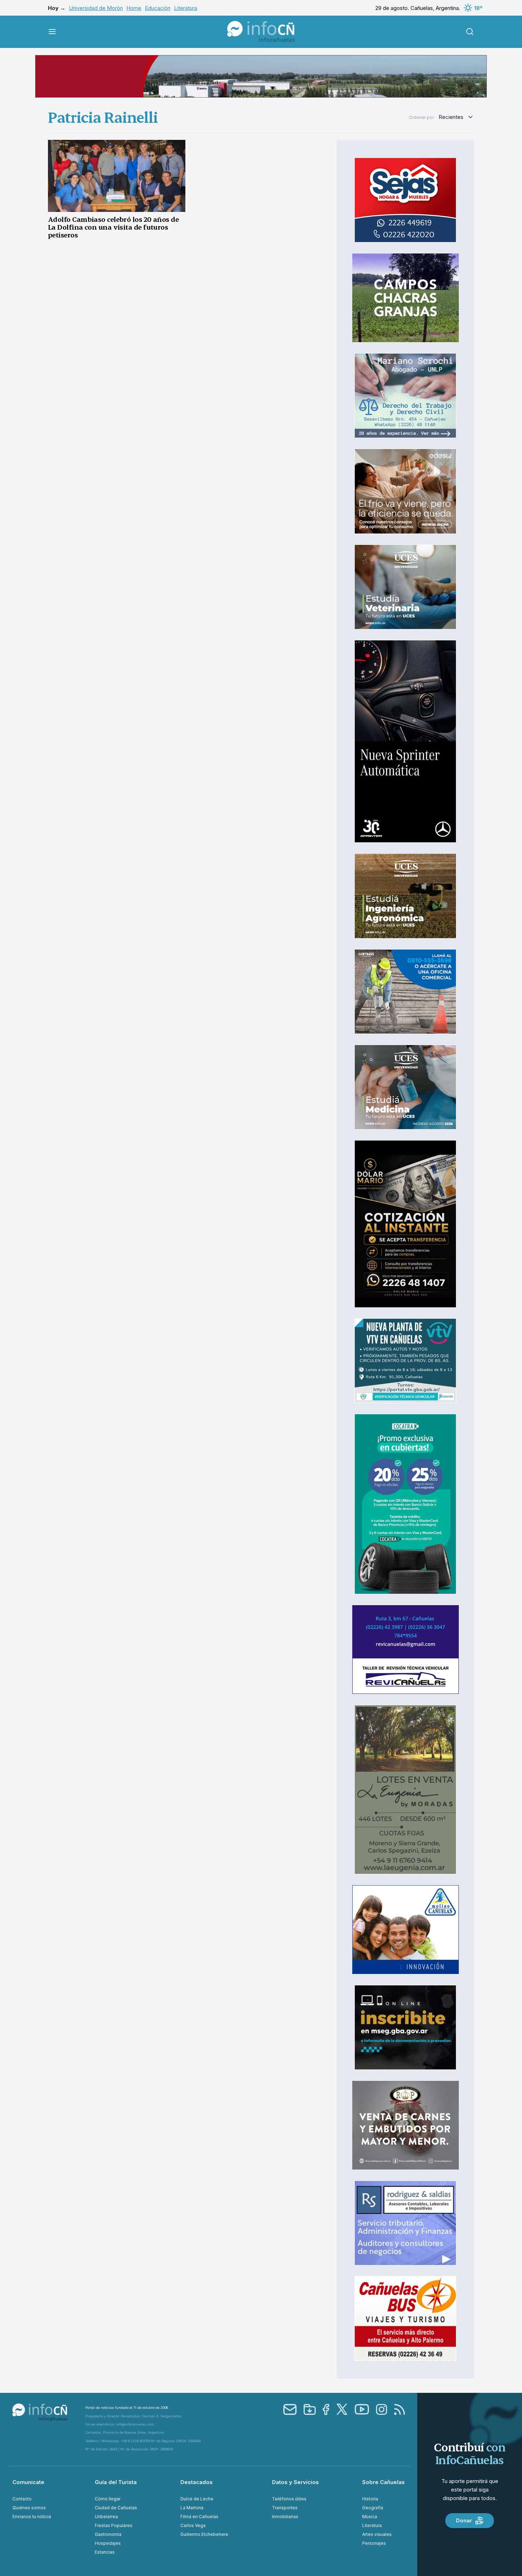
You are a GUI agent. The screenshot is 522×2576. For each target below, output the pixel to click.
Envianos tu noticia (32, 2517)
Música (370, 2517)
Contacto (22, 2499)
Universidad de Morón (96, 8)
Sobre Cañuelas (384, 2482)
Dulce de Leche (197, 2499)
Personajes (374, 2543)
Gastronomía (108, 2534)
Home (134, 8)
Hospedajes (108, 2543)
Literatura (186, 8)
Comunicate (28, 2482)
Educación (158, 8)
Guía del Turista (116, 2482)
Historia (370, 2499)
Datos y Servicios (295, 2482)
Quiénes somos (29, 2508)
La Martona (192, 2508)
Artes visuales (377, 2534)
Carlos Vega (193, 2525)
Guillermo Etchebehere (204, 2534)
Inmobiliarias (285, 2517)
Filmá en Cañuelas (199, 2517)
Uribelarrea (106, 2517)
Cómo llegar (108, 2499)
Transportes (285, 2508)
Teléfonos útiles (289, 2499)
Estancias (105, 2552)
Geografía (373, 2508)
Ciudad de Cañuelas (116, 2508)
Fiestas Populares (114, 2525)
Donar (464, 2520)
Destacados (197, 2482)
